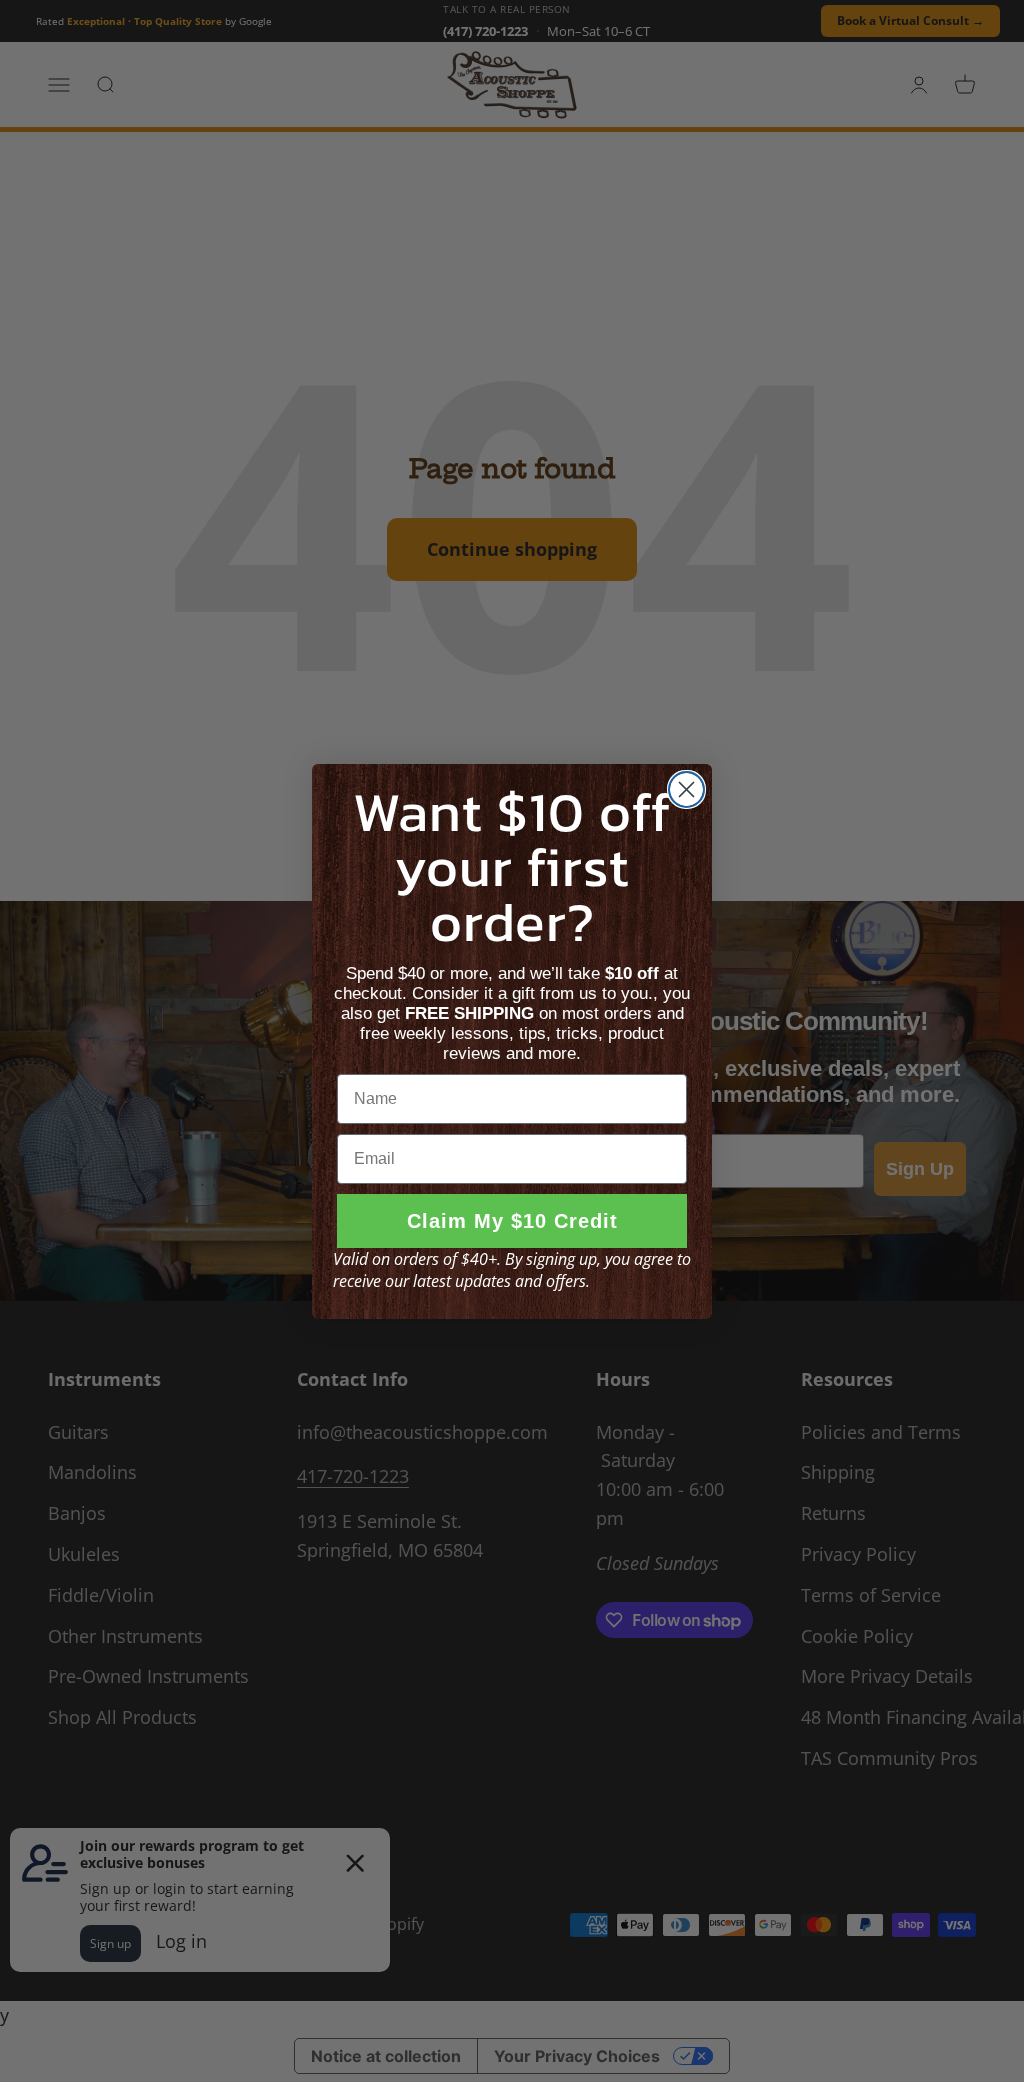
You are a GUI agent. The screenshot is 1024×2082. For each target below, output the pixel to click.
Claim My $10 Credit (512, 1221)
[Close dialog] (686, 789)
